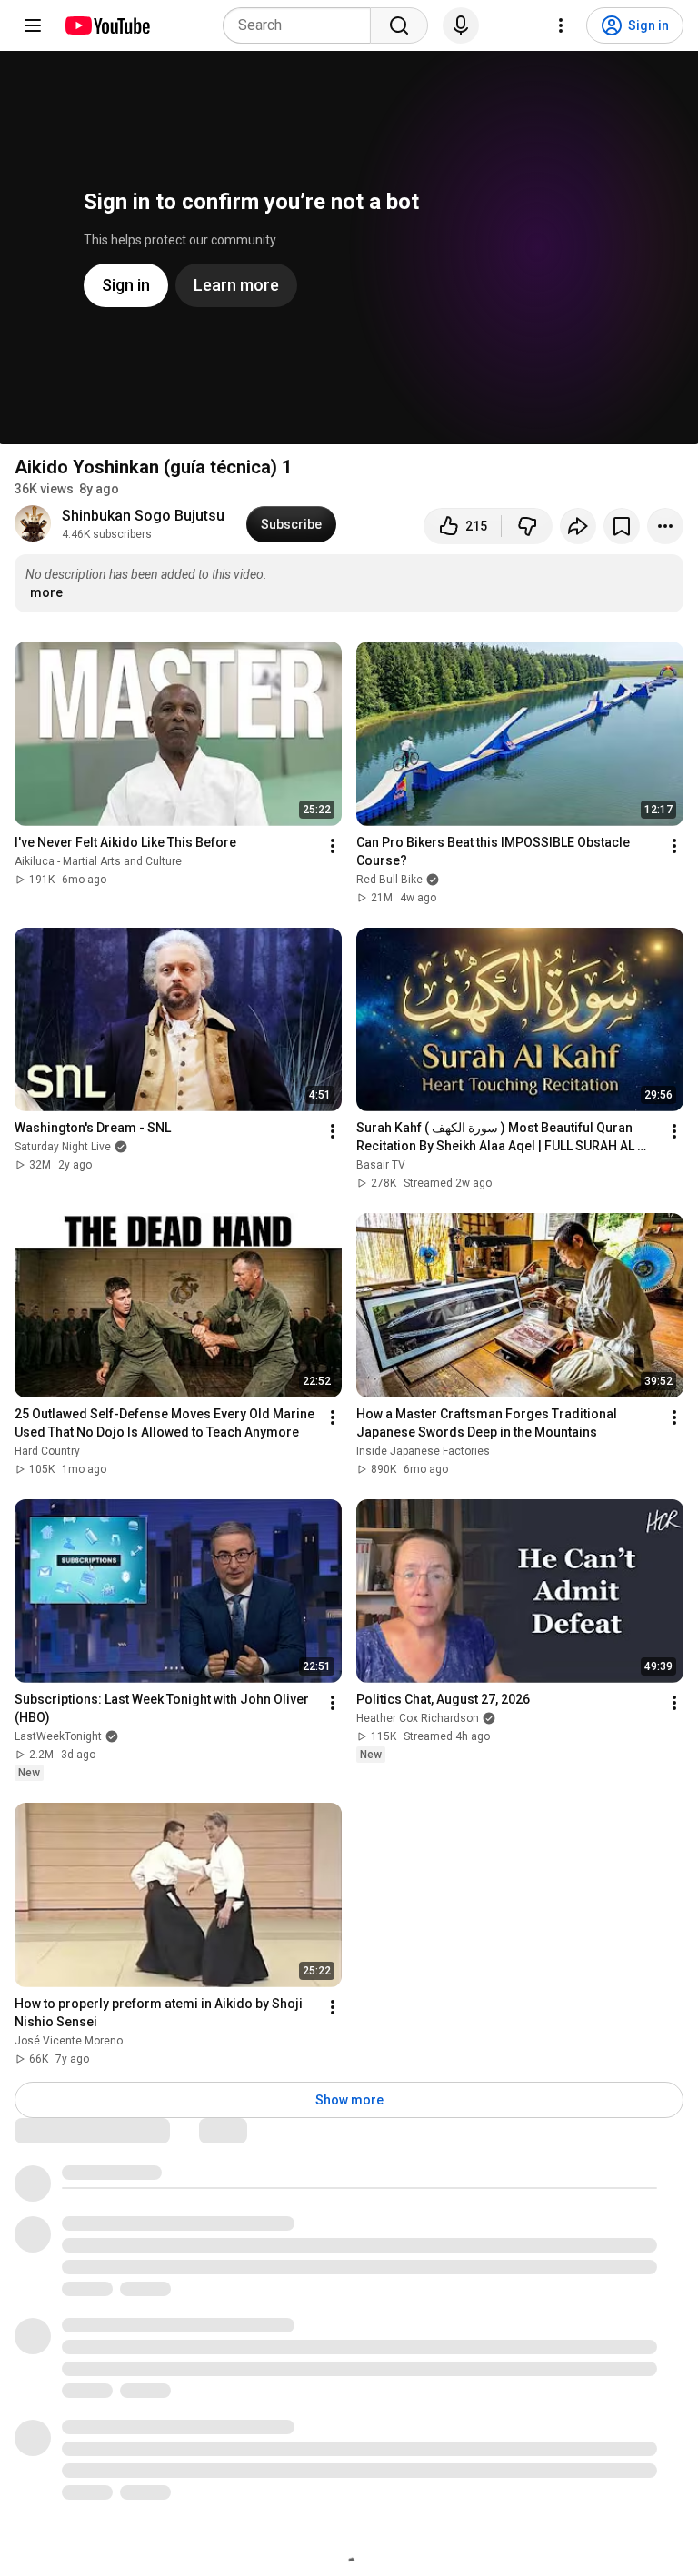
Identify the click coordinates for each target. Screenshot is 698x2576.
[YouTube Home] (107, 25)
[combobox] (302, 25)
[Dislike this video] (527, 526)
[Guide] (33, 25)
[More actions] (665, 526)
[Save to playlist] (622, 526)
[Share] (578, 526)
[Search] (399, 25)
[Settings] (561, 25)
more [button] (46, 592)
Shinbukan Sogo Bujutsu (143, 516)
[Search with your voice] (461, 25)
